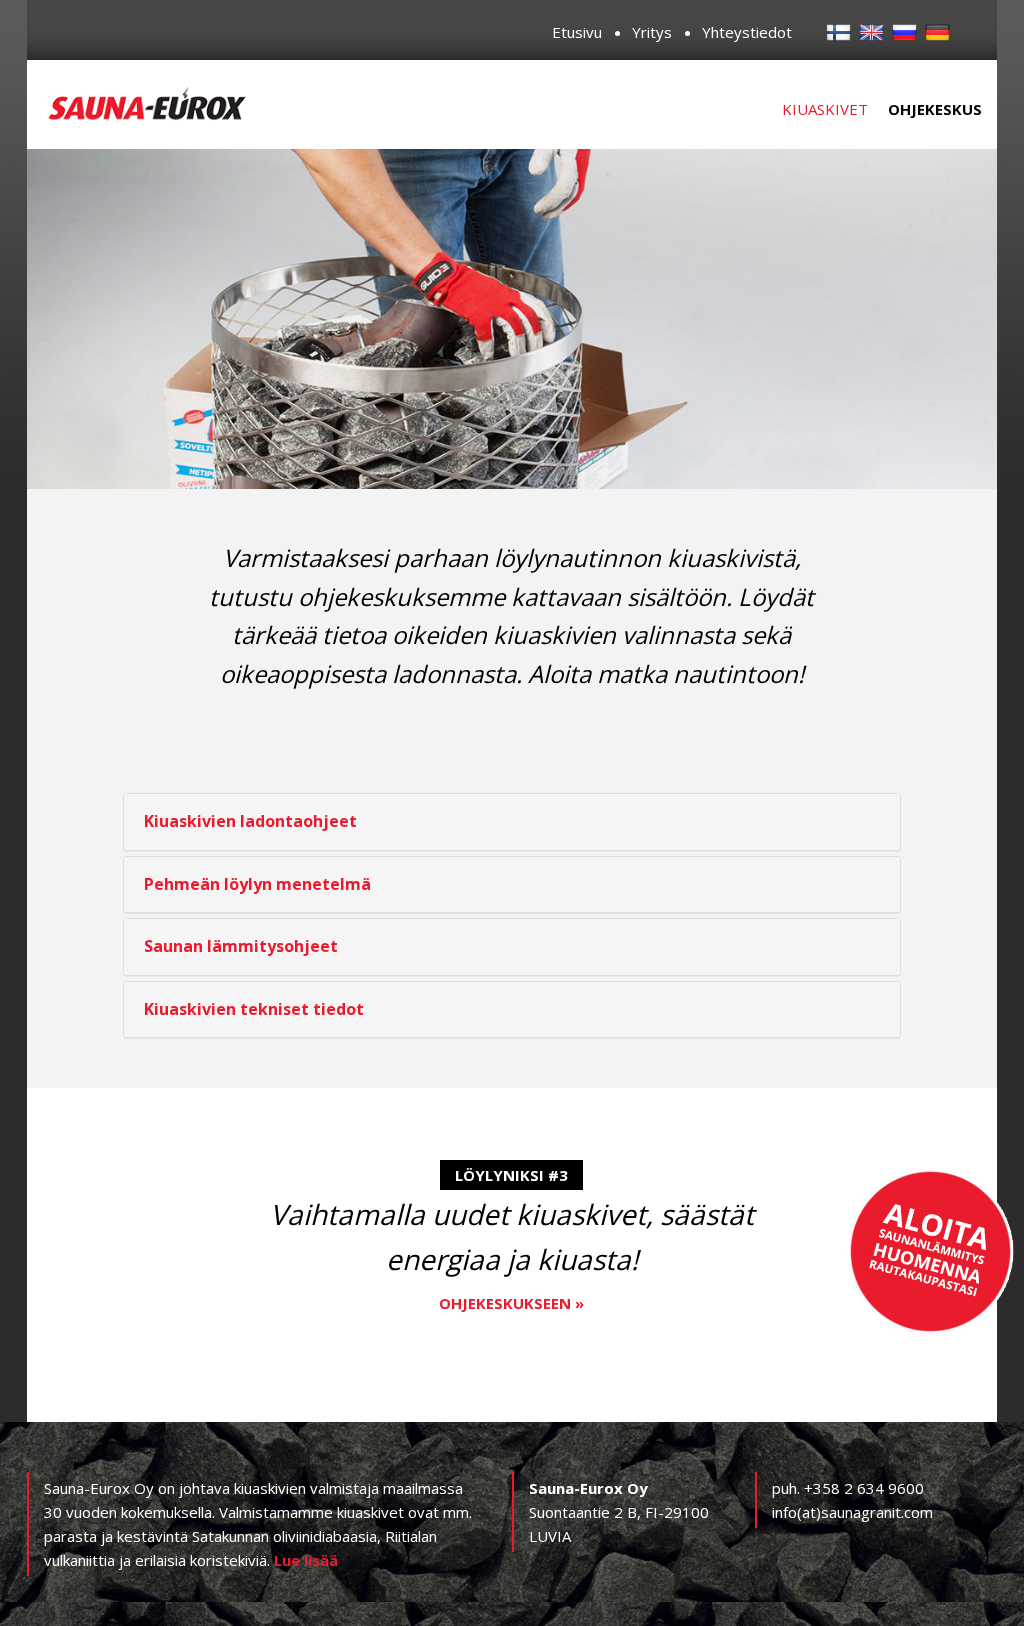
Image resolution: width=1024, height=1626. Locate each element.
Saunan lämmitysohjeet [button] (241, 946)
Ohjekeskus (935, 109)
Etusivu (577, 32)
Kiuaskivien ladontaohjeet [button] (250, 821)
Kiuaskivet (825, 109)
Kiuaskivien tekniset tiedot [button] (254, 1009)
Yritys (652, 32)
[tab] (512, 822)
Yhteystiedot (747, 32)
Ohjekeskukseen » (511, 1303)
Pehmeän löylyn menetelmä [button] (257, 884)
